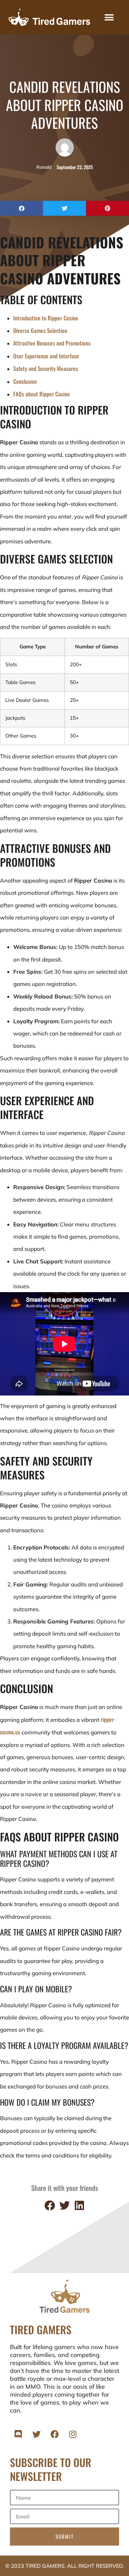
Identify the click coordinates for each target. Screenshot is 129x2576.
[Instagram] (73, 2434)
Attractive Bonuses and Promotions (52, 343)
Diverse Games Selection (40, 330)
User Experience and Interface (46, 356)
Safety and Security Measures (46, 368)
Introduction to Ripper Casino (46, 318)
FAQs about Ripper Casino (42, 394)
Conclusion (25, 381)
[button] (109, 17)
